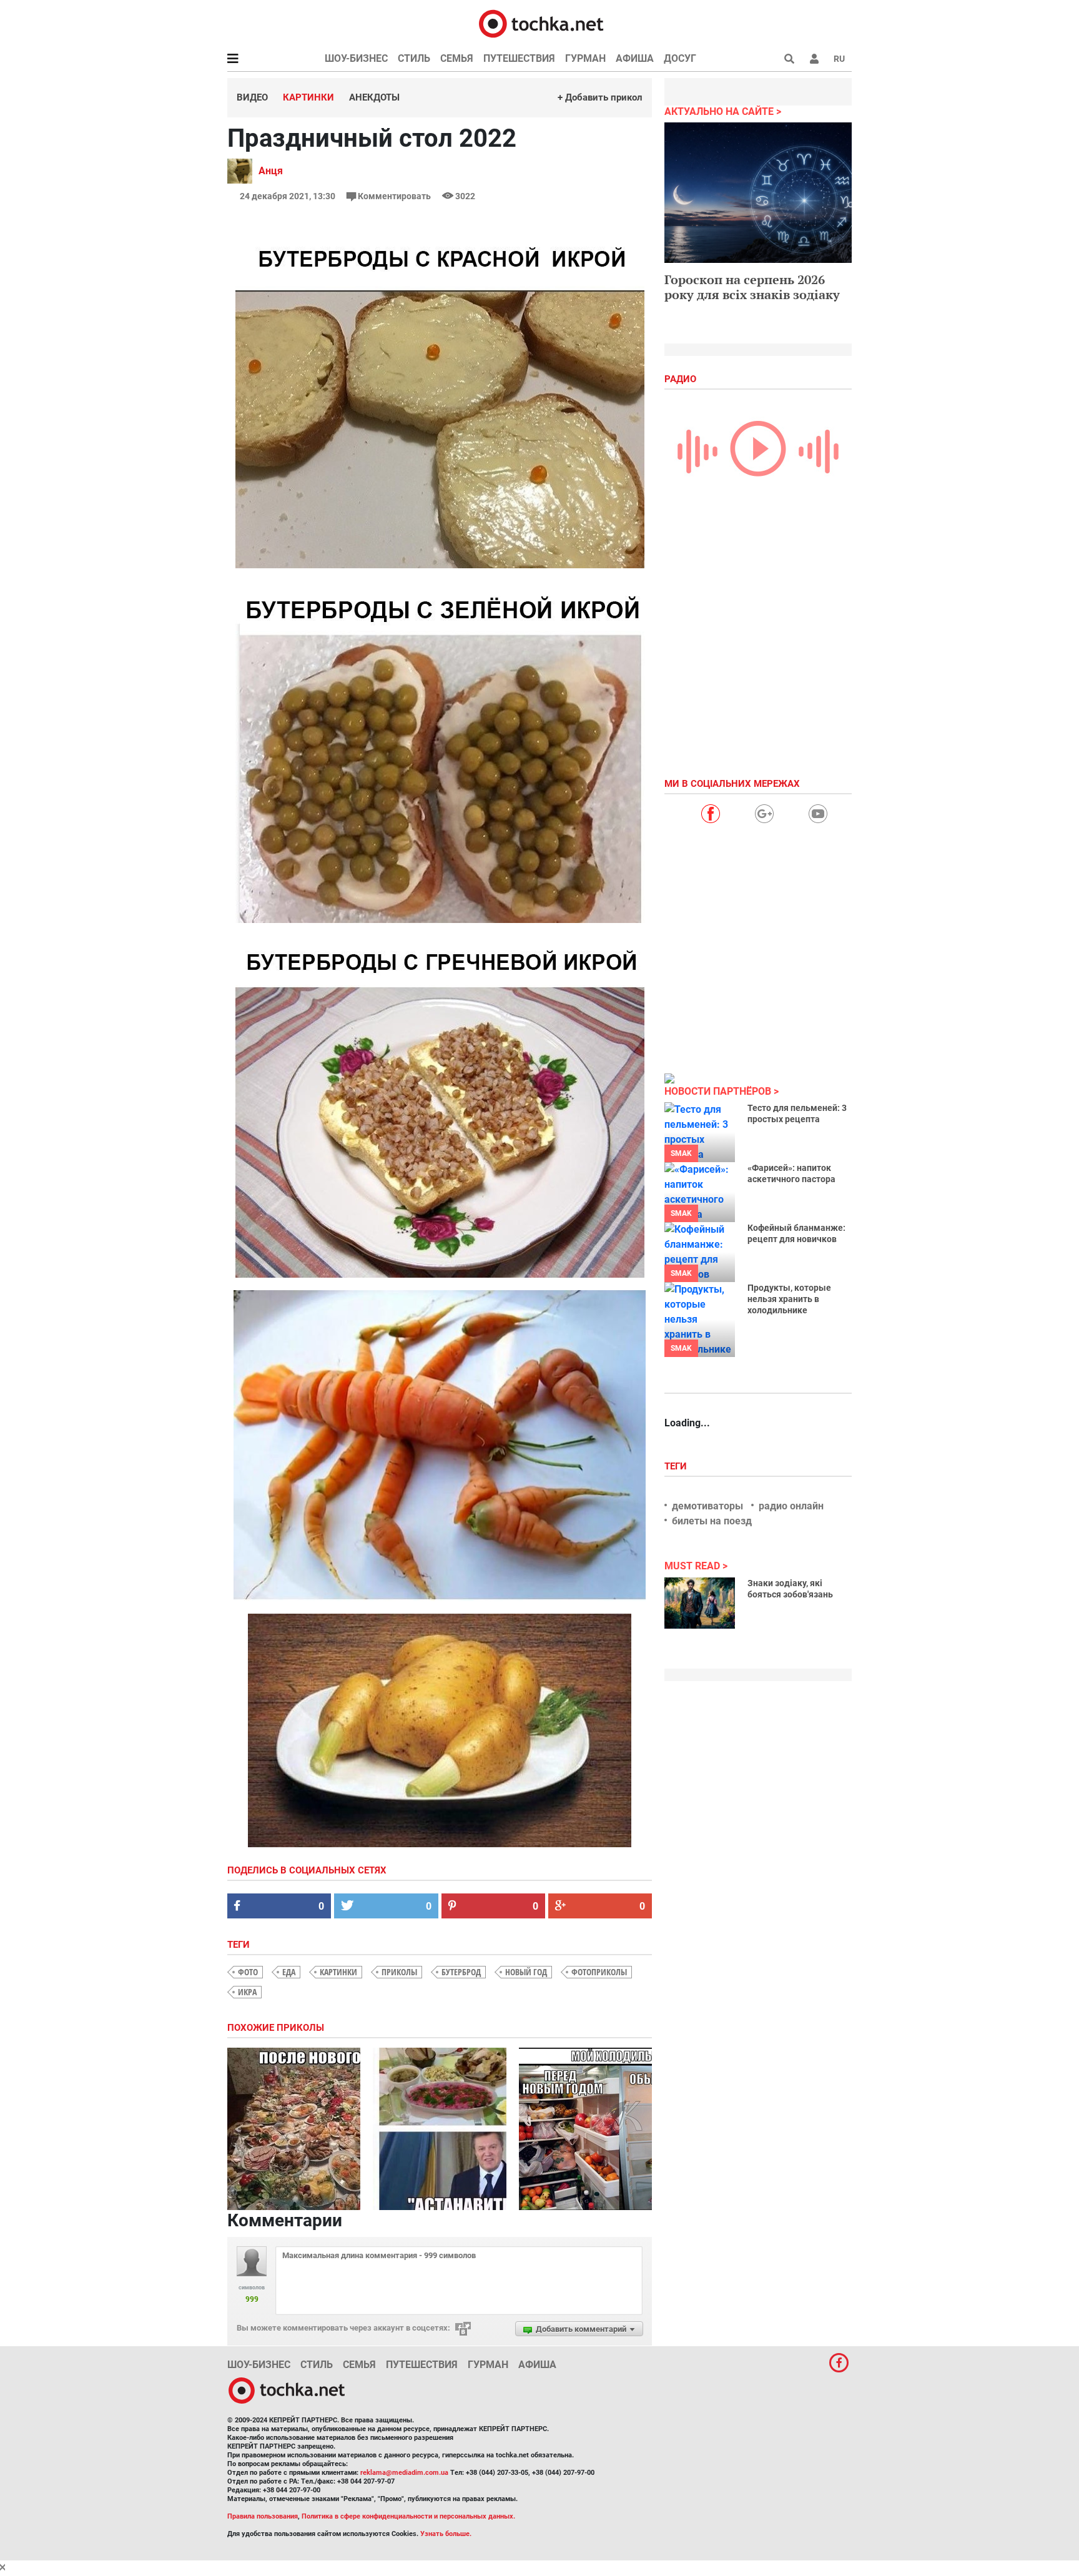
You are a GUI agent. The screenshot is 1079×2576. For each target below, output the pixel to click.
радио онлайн (791, 1506)
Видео (252, 97)
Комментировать (394, 196)
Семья (457, 58)
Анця (271, 171)
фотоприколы (599, 1972)
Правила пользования (263, 2516)
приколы (399, 1972)
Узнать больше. (446, 2534)
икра (247, 1992)
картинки (338, 1972)
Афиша (635, 58)
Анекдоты (374, 97)
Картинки (308, 97)
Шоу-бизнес (356, 58)
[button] (814, 59)
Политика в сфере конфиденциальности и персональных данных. (408, 2516)
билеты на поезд (712, 1521)
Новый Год (526, 1972)
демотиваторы (707, 1506)
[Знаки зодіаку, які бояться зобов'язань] (700, 1603)
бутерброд (461, 1972)
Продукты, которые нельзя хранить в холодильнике (789, 1299)
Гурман (585, 58)
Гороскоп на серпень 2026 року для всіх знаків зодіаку (752, 287)
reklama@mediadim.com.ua (404, 2473)
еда (289, 1972)
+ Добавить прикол (600, 97)
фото (248, 1972)
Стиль (414, 58)
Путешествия (519, 58)
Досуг (680, 58)
